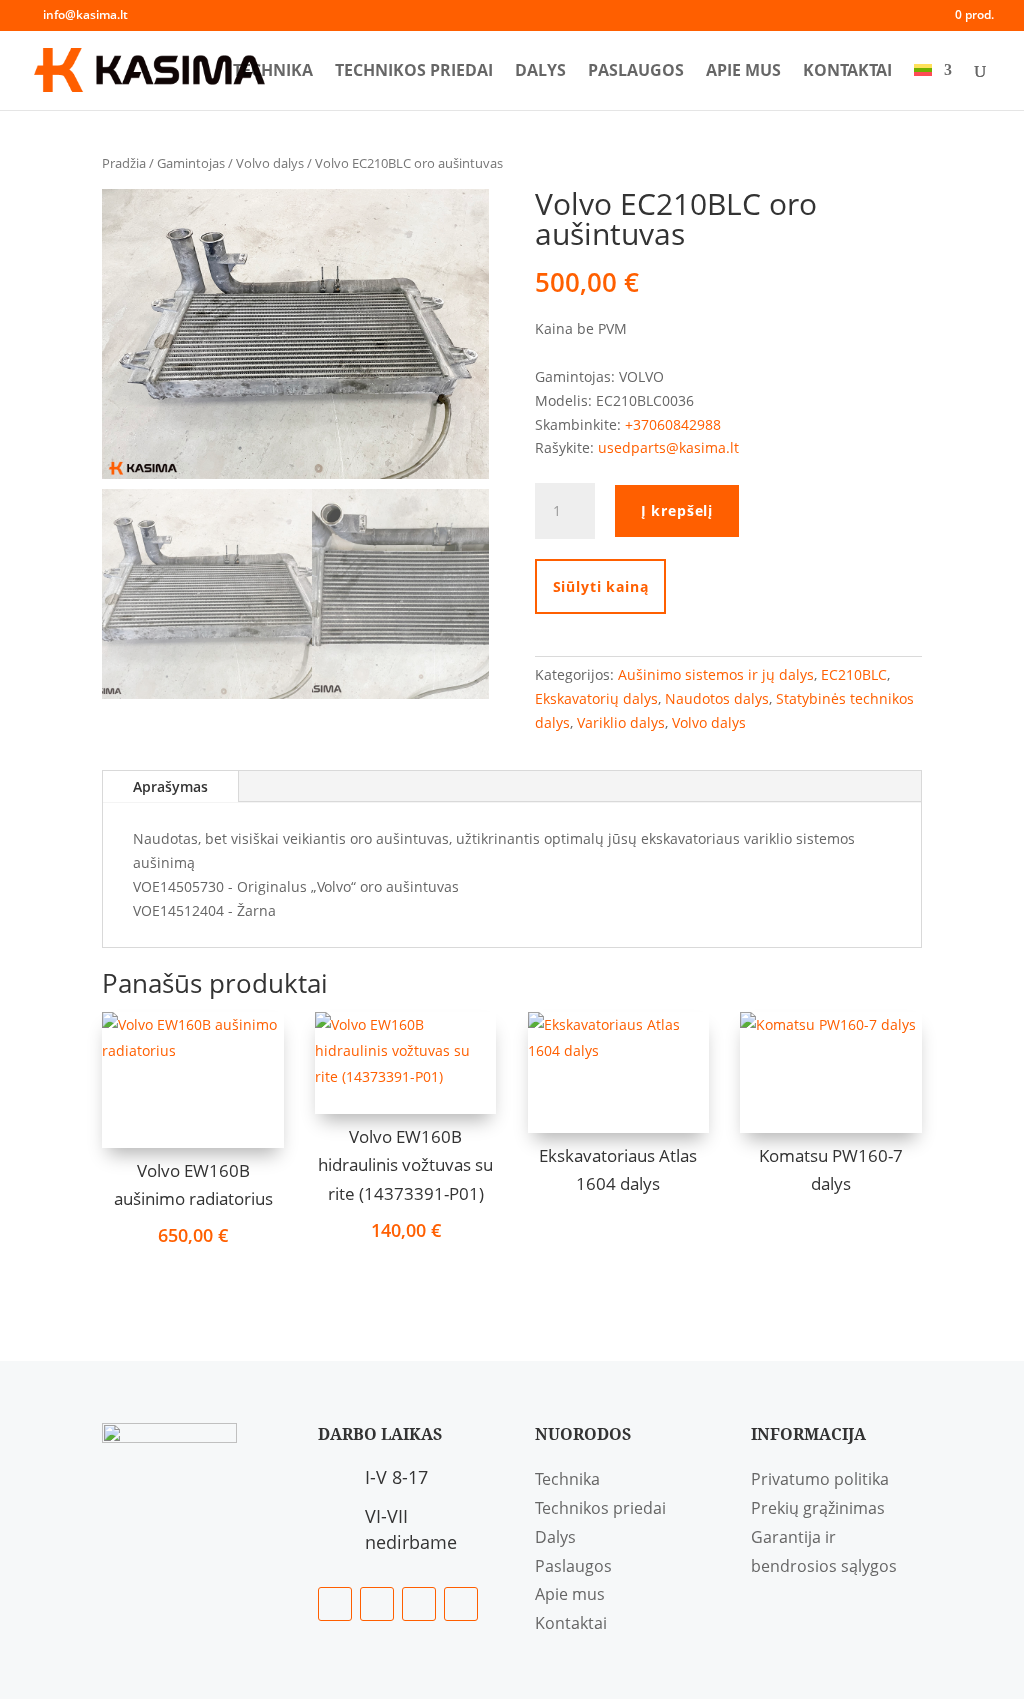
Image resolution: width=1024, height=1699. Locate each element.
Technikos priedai (414, 72)
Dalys (540, 72)
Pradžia (124, 163)
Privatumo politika (820, 1479)
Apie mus (743, 72)
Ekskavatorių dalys (596, 698)
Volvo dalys (270, 163)
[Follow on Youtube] (461, 1604)
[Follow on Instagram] (419, 1604)
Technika (273, 72)
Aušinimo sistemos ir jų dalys (716, 674)
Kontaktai (847, 72)
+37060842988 (673, 424)
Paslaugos (636, 72)
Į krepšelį (677, 510)
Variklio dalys (621, 722)
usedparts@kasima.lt (668, 447)
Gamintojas (191, 163)
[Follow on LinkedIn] (377, 1604)
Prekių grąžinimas (818, 1508)
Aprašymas (170, 786)
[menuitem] (933, 86)
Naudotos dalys (717, 698)
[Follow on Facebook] (335, 1604)
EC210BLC (854, 674)
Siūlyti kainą (601, 586)
